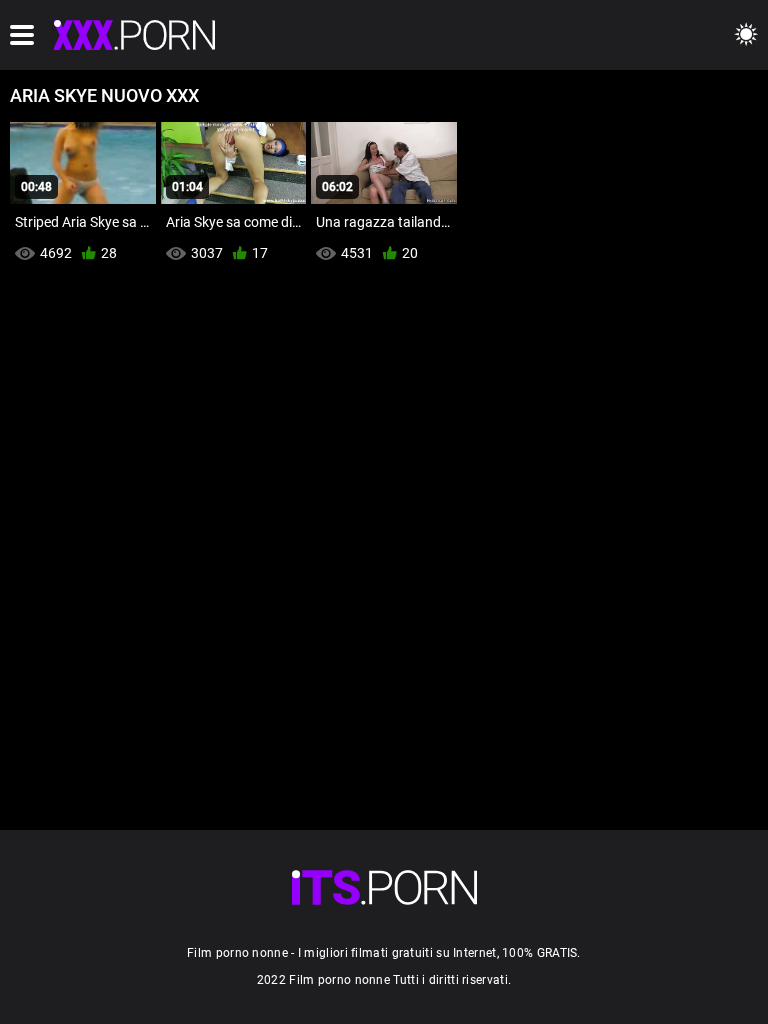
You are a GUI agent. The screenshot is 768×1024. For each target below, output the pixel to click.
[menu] (22, 35)
